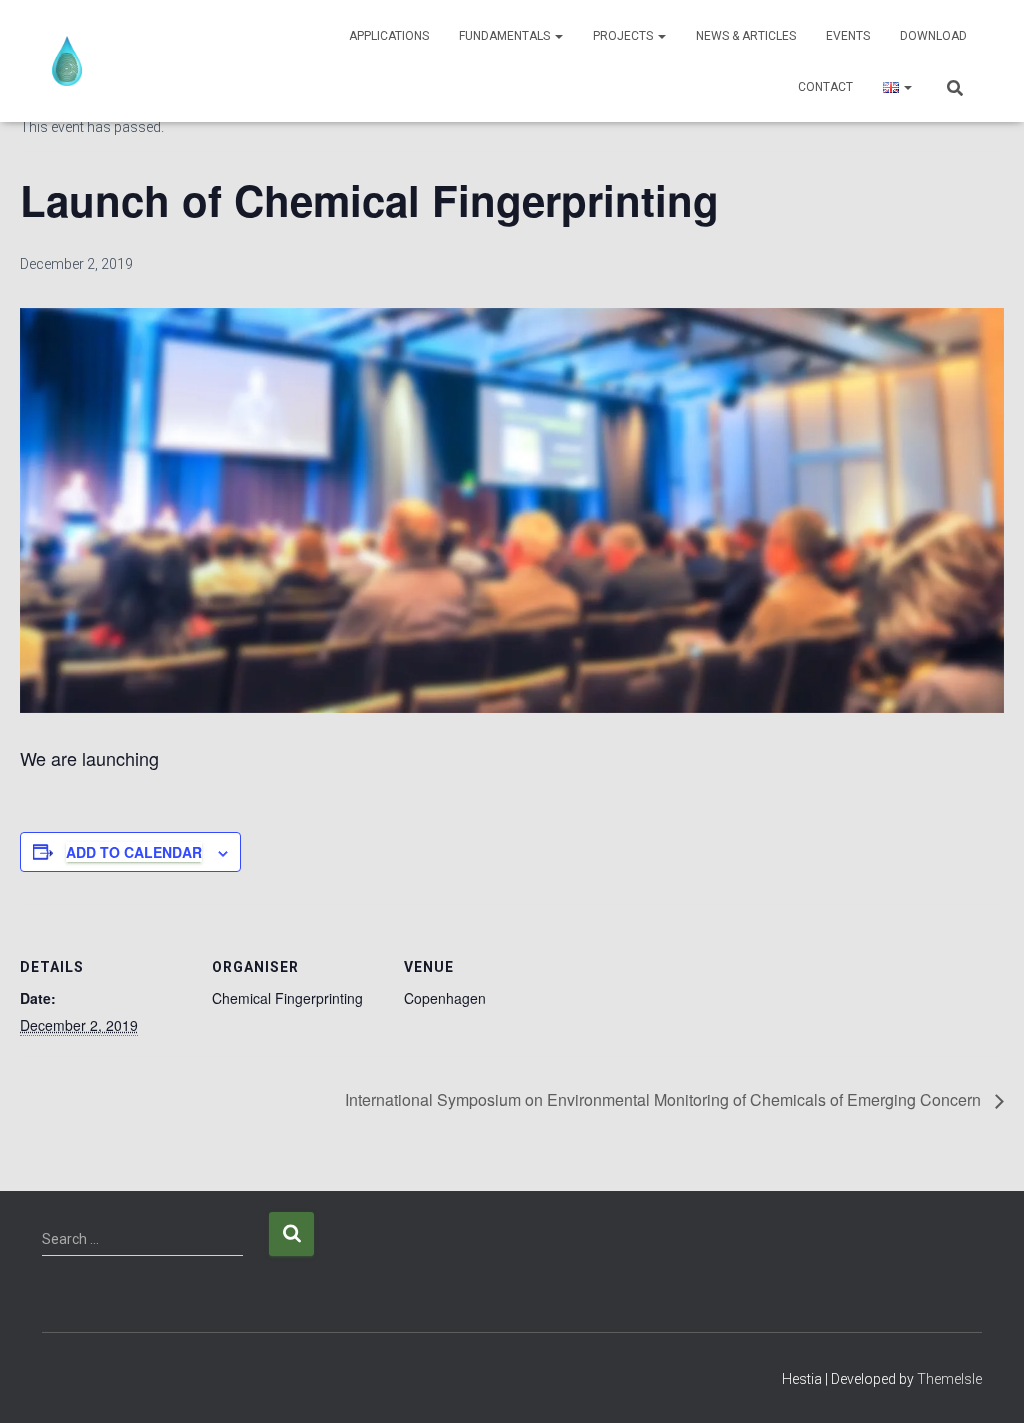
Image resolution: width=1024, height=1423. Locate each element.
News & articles (746, 36)
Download (933, 36)
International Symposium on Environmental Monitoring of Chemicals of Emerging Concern (665, 1099)
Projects (624, 36)
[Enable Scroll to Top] (984, 1383)
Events (848, 36)
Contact (825, 87)
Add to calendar (134, 852)
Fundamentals (506, 36)
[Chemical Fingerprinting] (67, 61)
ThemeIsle (949, 1379)
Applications (389, 36)
